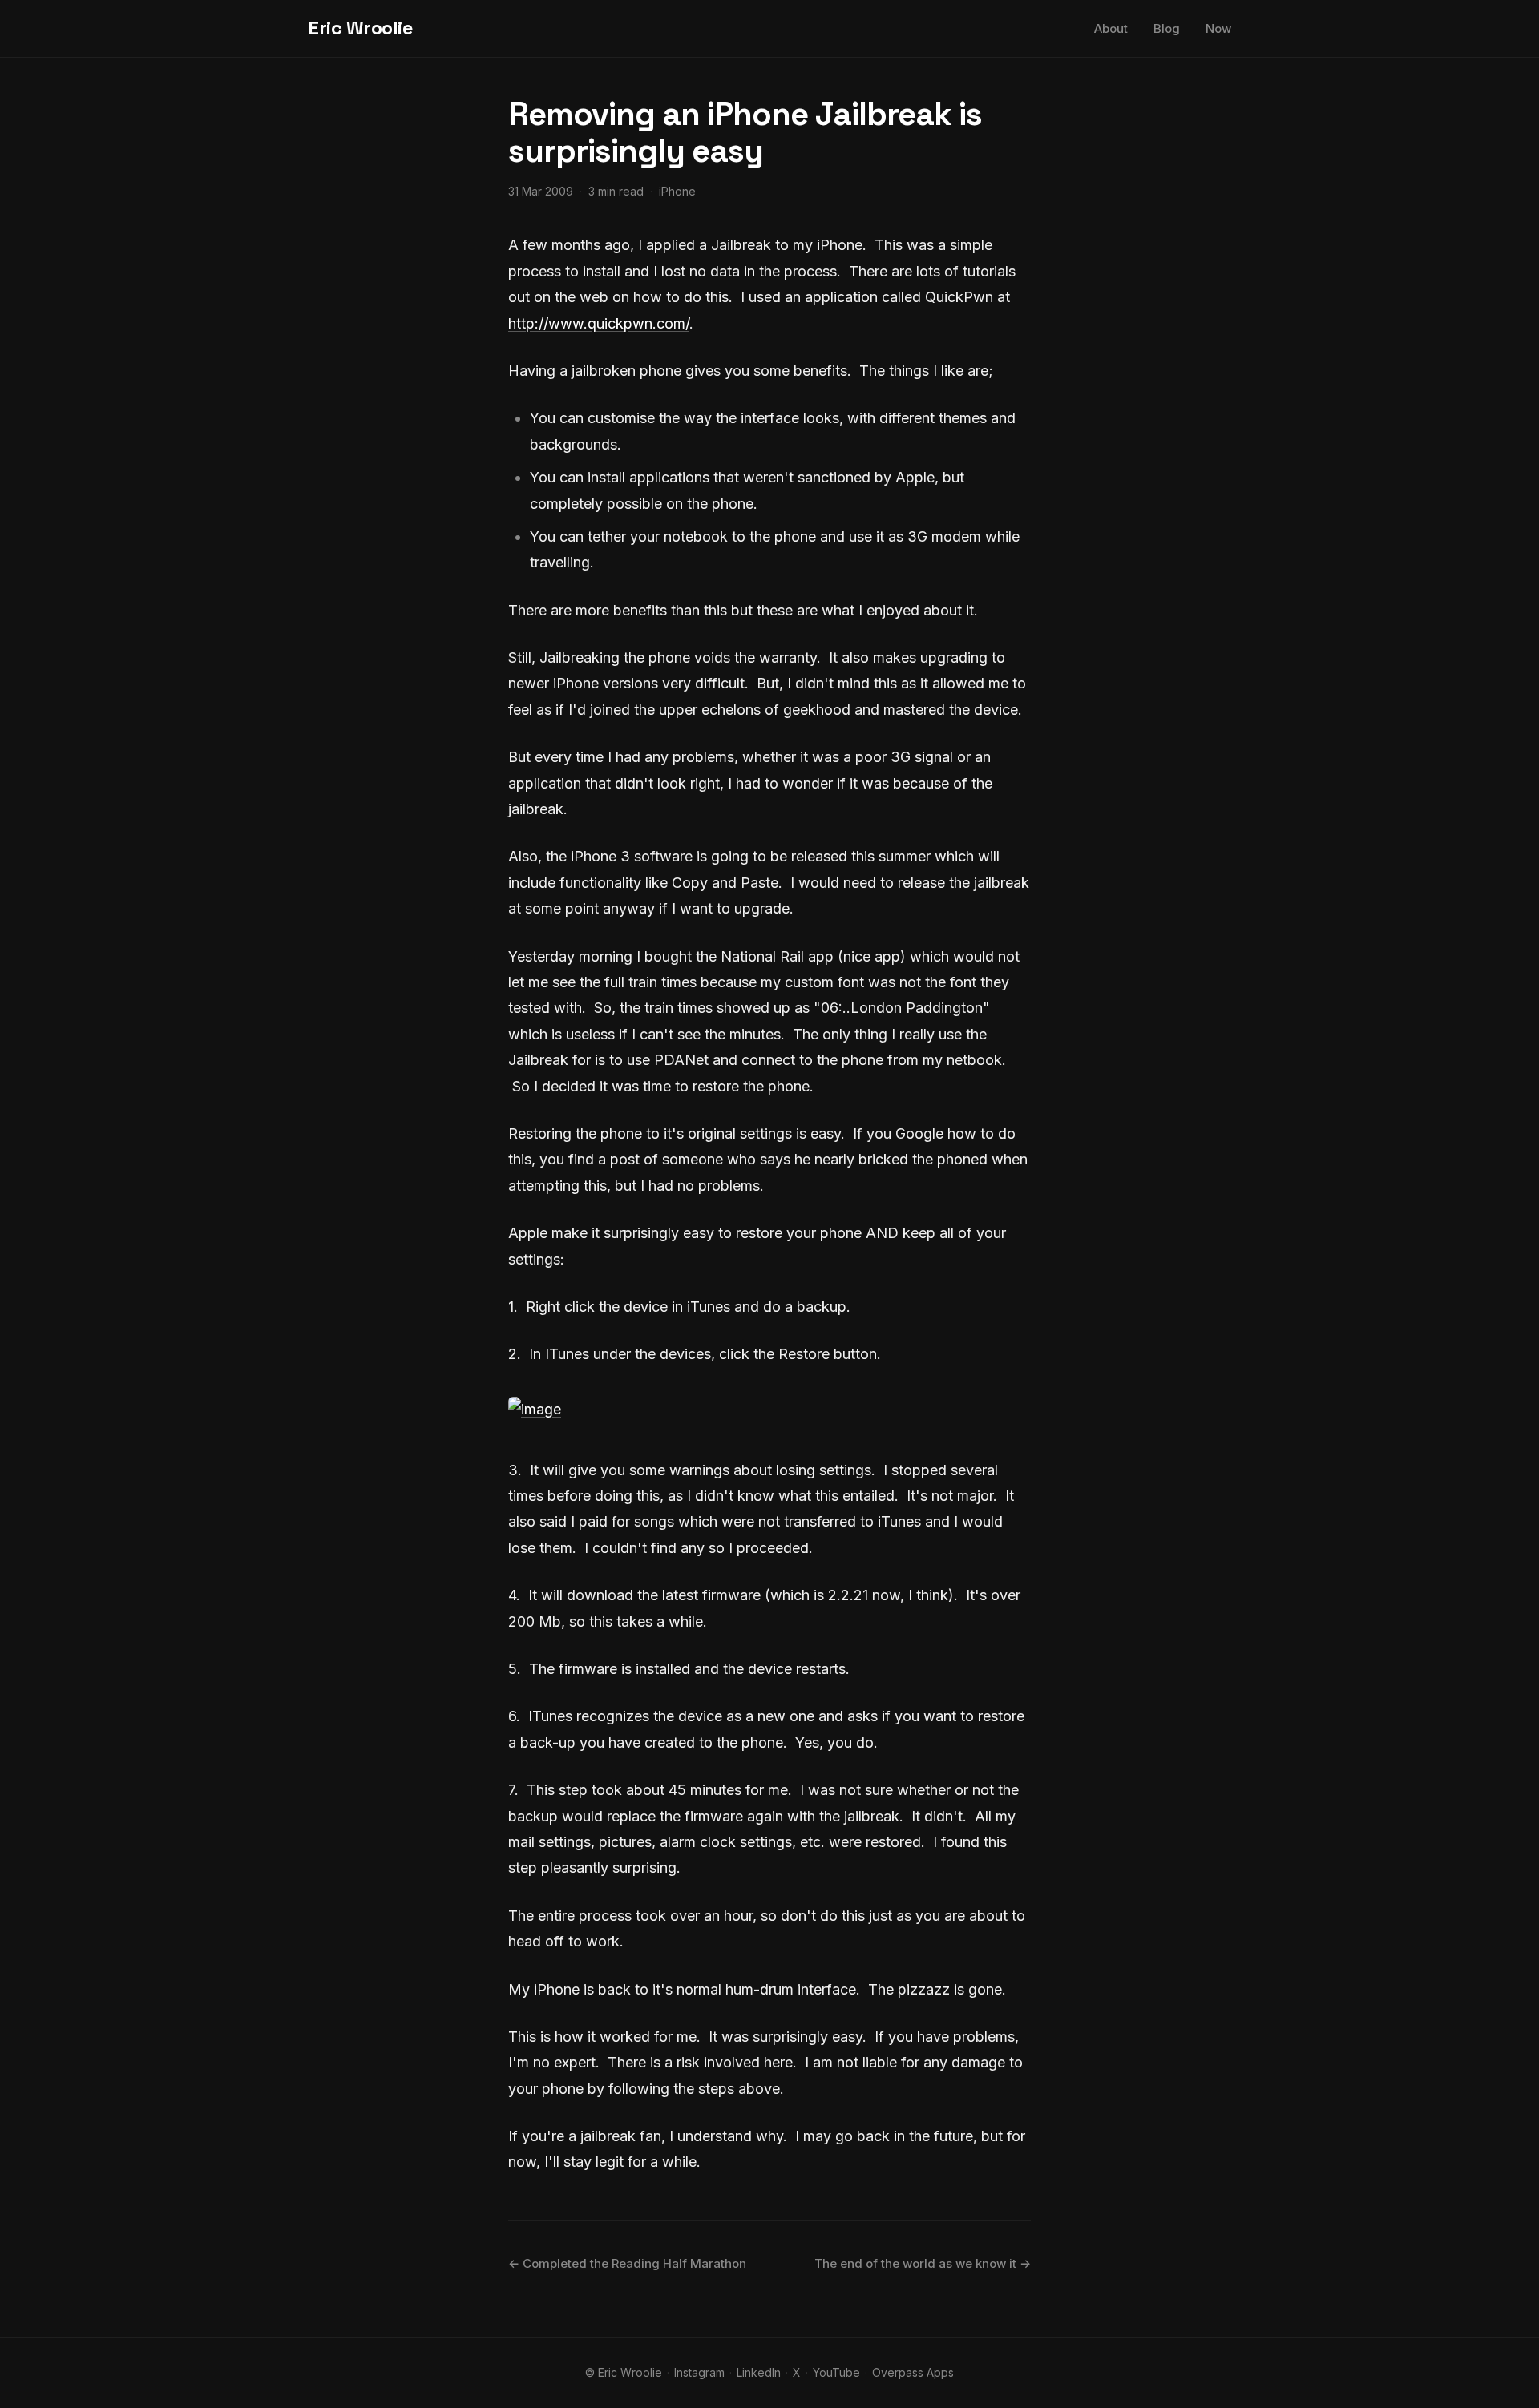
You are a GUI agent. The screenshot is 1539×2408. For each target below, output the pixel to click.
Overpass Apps (913, 2372)
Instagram (699, 2372)
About (1111, 28)
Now (1218, 28)
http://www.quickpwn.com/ (599, 323)
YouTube (836, 2372)
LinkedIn (759, 2372)
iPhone (677, 191)
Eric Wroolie (360, 28)
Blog (1167, 28)
